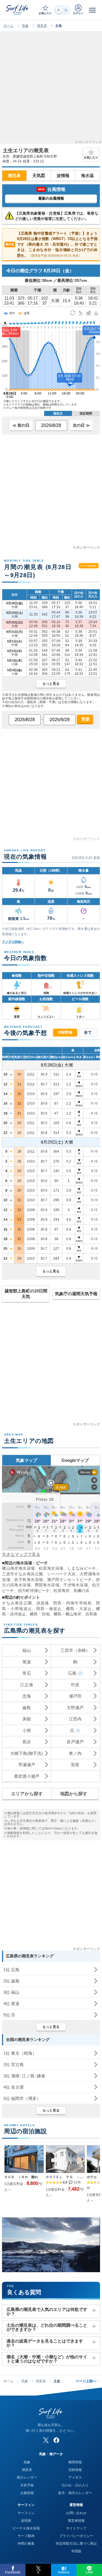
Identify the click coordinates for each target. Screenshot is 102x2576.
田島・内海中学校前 (73, 1603)
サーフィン (26, 2513)
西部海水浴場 (47, 1585)
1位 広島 (11, 1970)
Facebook (13, 2572)
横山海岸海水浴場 (18, 1568)
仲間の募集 (26, 2544)
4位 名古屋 (14, 2087)
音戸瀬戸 (75, 1742)
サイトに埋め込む (89, 566)
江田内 (75, 1719)
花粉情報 (75, 2470)
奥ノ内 (75, 1753)
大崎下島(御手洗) (26, 1753)
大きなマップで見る (21, 1554)
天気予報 (27, 2485)
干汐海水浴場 (76, 1585)
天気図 (39, 175)
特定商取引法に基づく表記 (76, 2544)
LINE (89, 2572)
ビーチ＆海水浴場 (26, 2528)
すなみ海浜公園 (17, 1603)
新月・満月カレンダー (75, 2493)
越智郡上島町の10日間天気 (26, 1294)
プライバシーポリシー (76, 2536)
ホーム (8, 26)
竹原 (75, 1685)
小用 (27, 1730)
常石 (27, 1673)
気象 (25, 26)
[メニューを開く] (92, 10)
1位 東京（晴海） (20, 2053)
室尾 (75, 1765)
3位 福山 (11, 1992)
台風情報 (27, 2493)
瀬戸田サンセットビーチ (70, 1580)
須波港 (43, 1603)
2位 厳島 (11, 1981)
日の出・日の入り (75, 2485)
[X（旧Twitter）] (46, 2440)
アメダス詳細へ (13, 942)
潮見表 (42, 26)
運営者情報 (76, 2521)
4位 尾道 (11, 2004)
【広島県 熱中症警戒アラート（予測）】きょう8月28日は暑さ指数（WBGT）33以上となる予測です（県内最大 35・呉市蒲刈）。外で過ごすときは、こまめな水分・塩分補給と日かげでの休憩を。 (52, 244)
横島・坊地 (40, 1614)
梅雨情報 (75, 2462)
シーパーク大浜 (61, 1574)
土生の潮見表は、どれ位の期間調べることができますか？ (47, 2327)
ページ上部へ (87, 2381)
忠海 (27, 1696)
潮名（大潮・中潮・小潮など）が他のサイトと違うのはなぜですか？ (47, 2359)
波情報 (63, 175)
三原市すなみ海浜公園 (22, 1574)
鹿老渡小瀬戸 (27, 1776)
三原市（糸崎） (75, 1650)
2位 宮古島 (14, 2064)
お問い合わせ (76, 2513)
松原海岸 (61, 1591)
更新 (85, 719)
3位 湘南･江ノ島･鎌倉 (24, 2076)
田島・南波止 (49, 1609)
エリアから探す (27, 1794)
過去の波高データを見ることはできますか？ (45, 2343)
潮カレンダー (27, 2477)
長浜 (27, 1742)
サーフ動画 (26, 2536)
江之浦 (26, 1685)
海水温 (87, 175)
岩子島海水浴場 (28, 1580)
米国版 (76, 2551)
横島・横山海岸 (67, 1614)
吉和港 (91, 1614)
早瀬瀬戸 (27, 1765)
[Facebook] (56, 2440)
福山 (27, 1650)
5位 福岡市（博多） (22, 2098)
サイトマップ (76, 2528)
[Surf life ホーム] (18, 10)
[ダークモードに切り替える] (62, 10)
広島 (72, 1673)
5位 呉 (9, 2015)
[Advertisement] (51, 90)
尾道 (27, 1662)
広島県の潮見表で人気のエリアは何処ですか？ (47, 2311)
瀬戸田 (75, 1696)
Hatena (64, 2572)
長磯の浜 (81, 1591)
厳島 (27, 1708)
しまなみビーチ (82, 1568)
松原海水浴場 (51, 1568)
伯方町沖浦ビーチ (34, 1591)
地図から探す (74, 1794)
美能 (27, 1719)
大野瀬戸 (75, 1708)
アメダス (75, 2477)
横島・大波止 (79, 1609)
